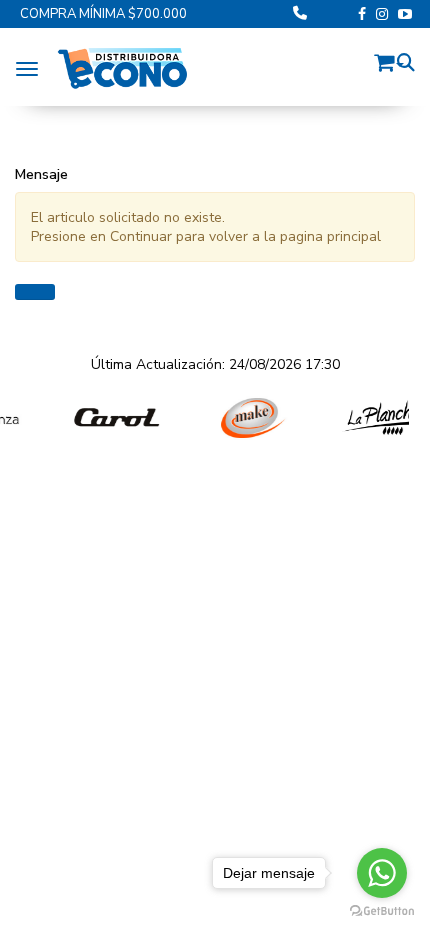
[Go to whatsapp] (382, 873)
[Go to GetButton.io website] (382, 911)
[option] (105, 418)
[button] (389, 59)
